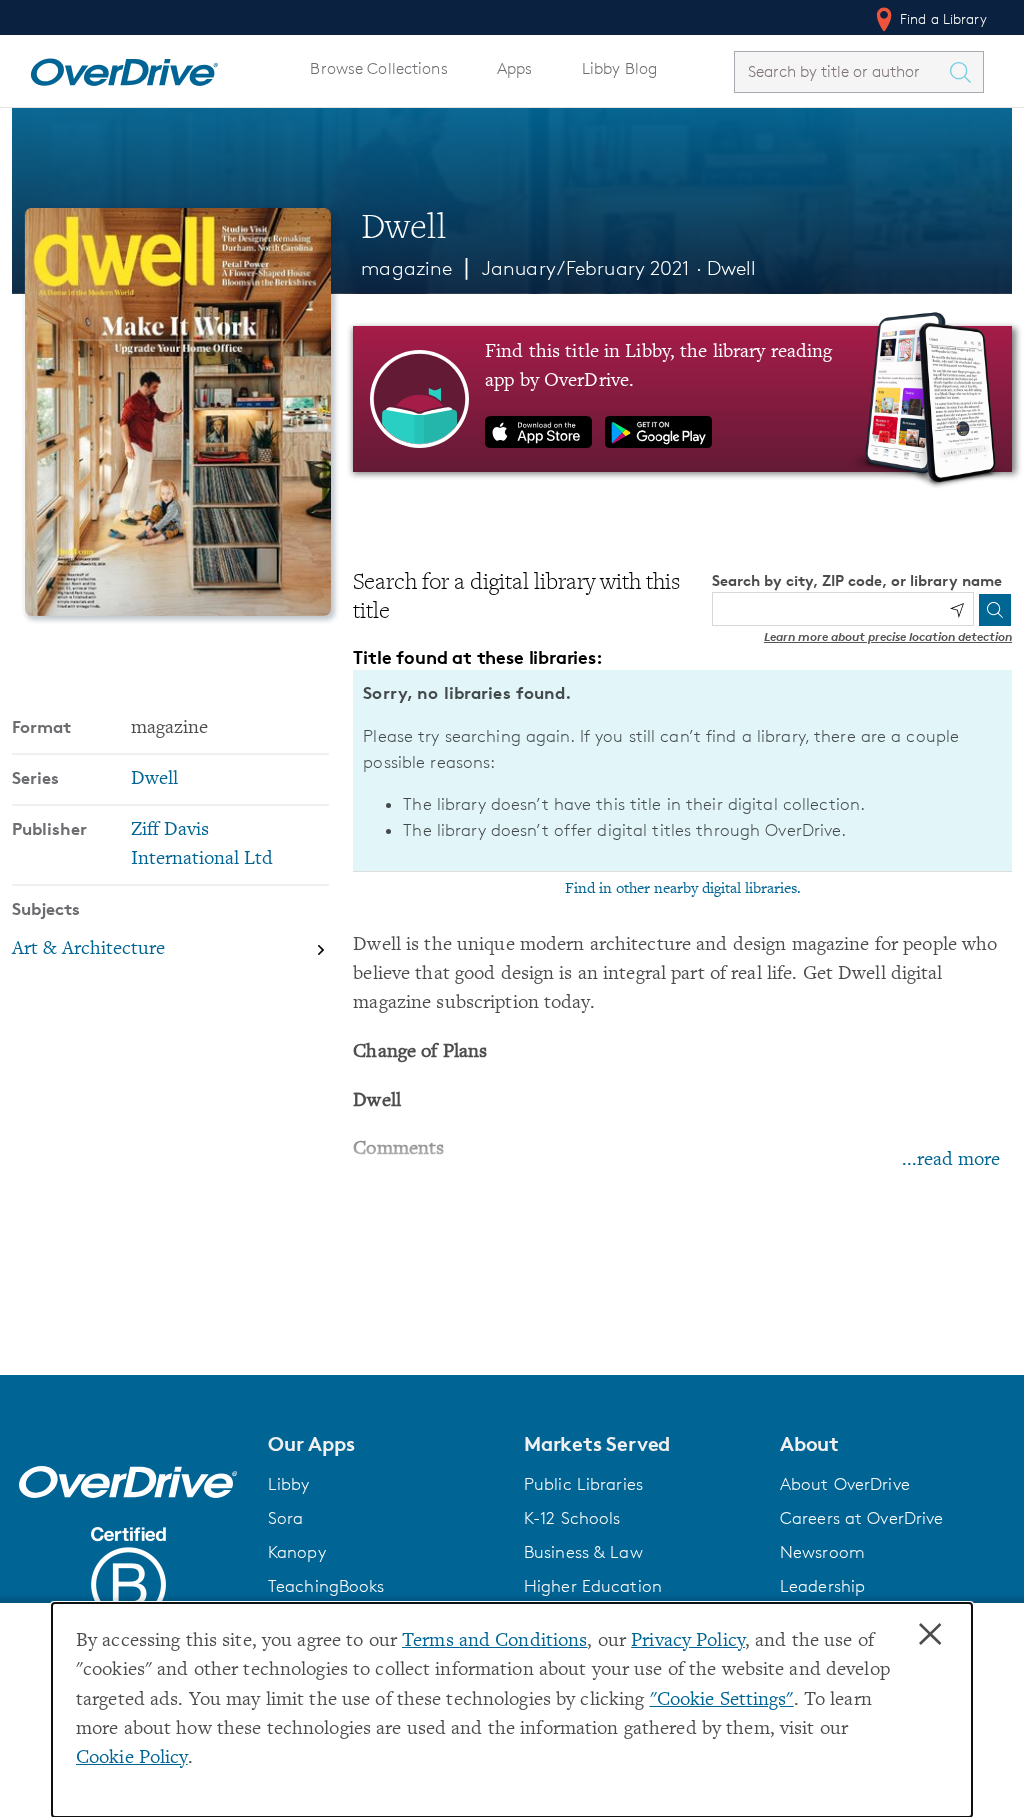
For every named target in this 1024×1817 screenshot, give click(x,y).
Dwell (732, 268)
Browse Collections (378, 68)
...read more (951, 1160)
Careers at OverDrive (861, 1518)
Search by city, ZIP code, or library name (857, 580)
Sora (286, 1518)
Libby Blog (619, 68)
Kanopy (297, 1552)
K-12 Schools (572, 1518)
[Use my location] (957, 610)
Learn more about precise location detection (888, 636)
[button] (384, 1444)
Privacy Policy (688, 1641)
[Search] (995, 610)
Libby (289, 1484)
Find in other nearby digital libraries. (683, 889)
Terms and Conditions (494, 1641)
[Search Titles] (965, 72)
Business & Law (583, 1552)
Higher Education (593, 1586)
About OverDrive (845, 1484)
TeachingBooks (326, 1586)
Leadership (822, 1586)
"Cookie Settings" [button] (722, 1700)
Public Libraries (583, 1484)
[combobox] (841, 71)
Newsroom (822, 1552)
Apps (515, 68)
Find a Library (941, 18)
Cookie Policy (132, 1758)
